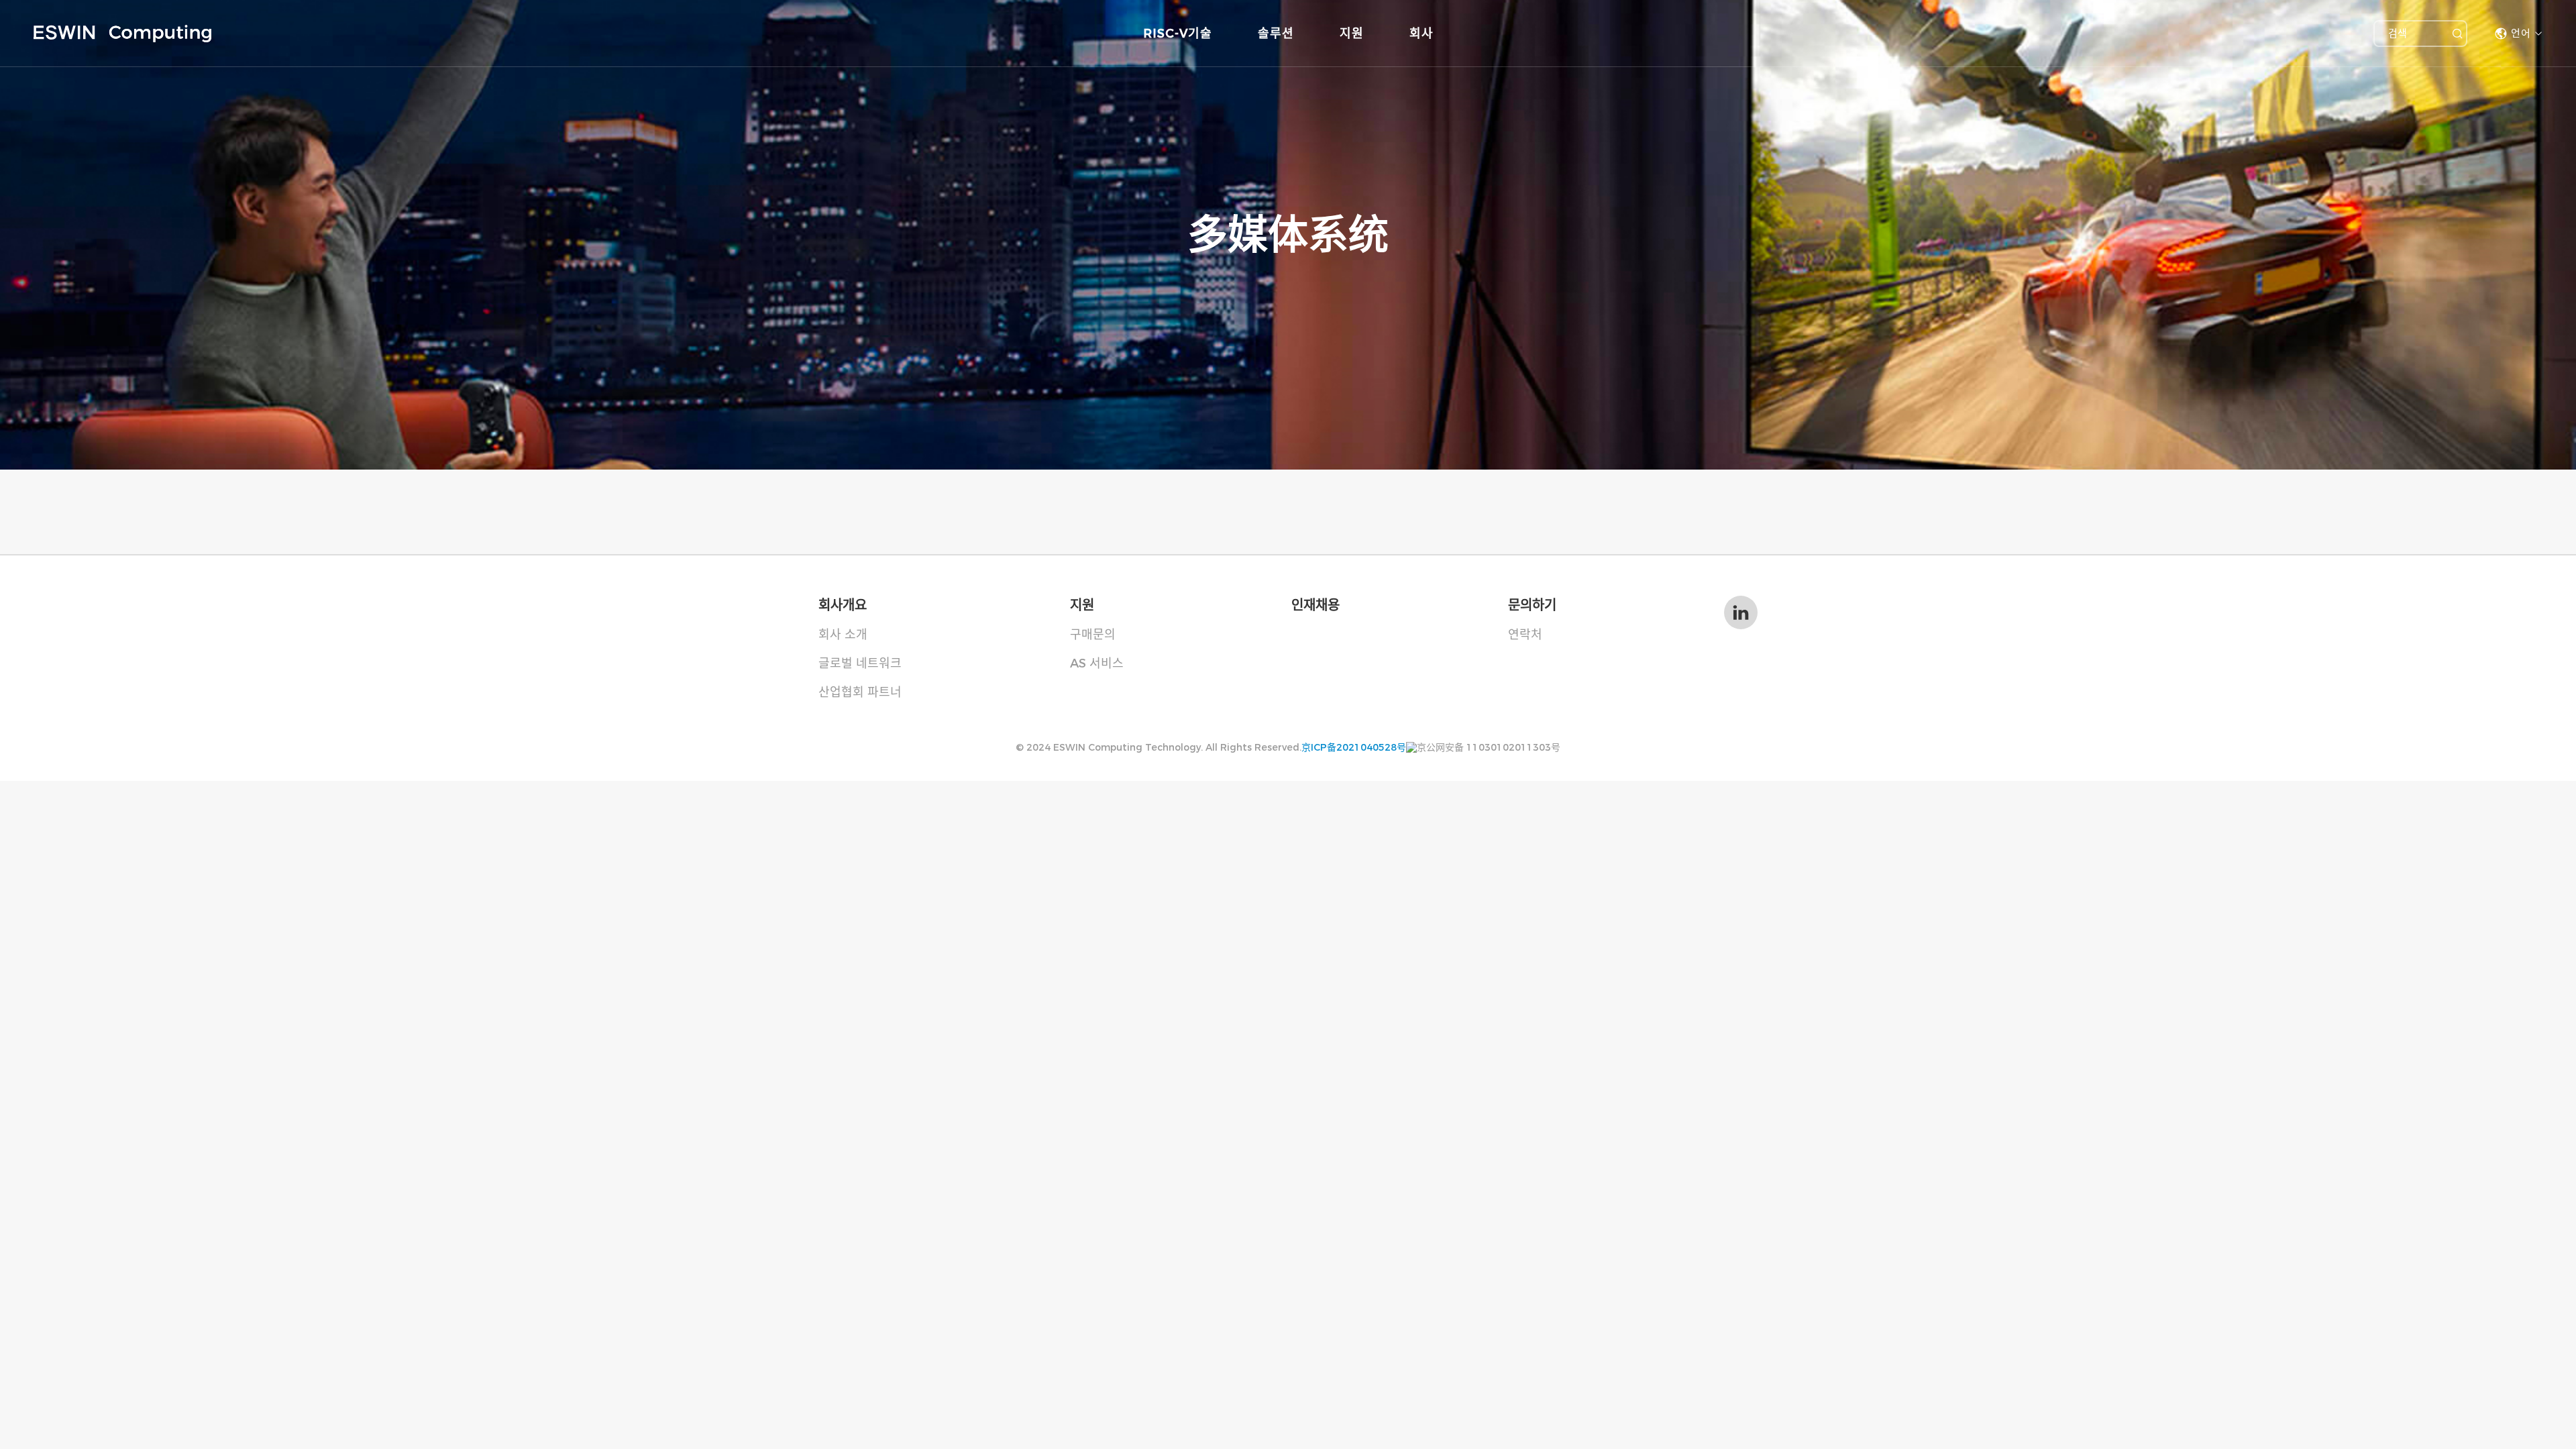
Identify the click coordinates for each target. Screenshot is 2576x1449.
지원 (1352, 34)
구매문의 (1093, 635)
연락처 (1525, 635)
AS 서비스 (1097, 663)
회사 (1421, 34)
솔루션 (1276, 34)
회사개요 (843, 605)
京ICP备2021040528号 (1354, 747)
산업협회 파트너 (860, 692)
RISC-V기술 (1178, 34)
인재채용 (1316, 605)
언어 (2521, 33)
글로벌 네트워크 (860, 663)
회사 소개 (843, 635)
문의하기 (1532, 605)
